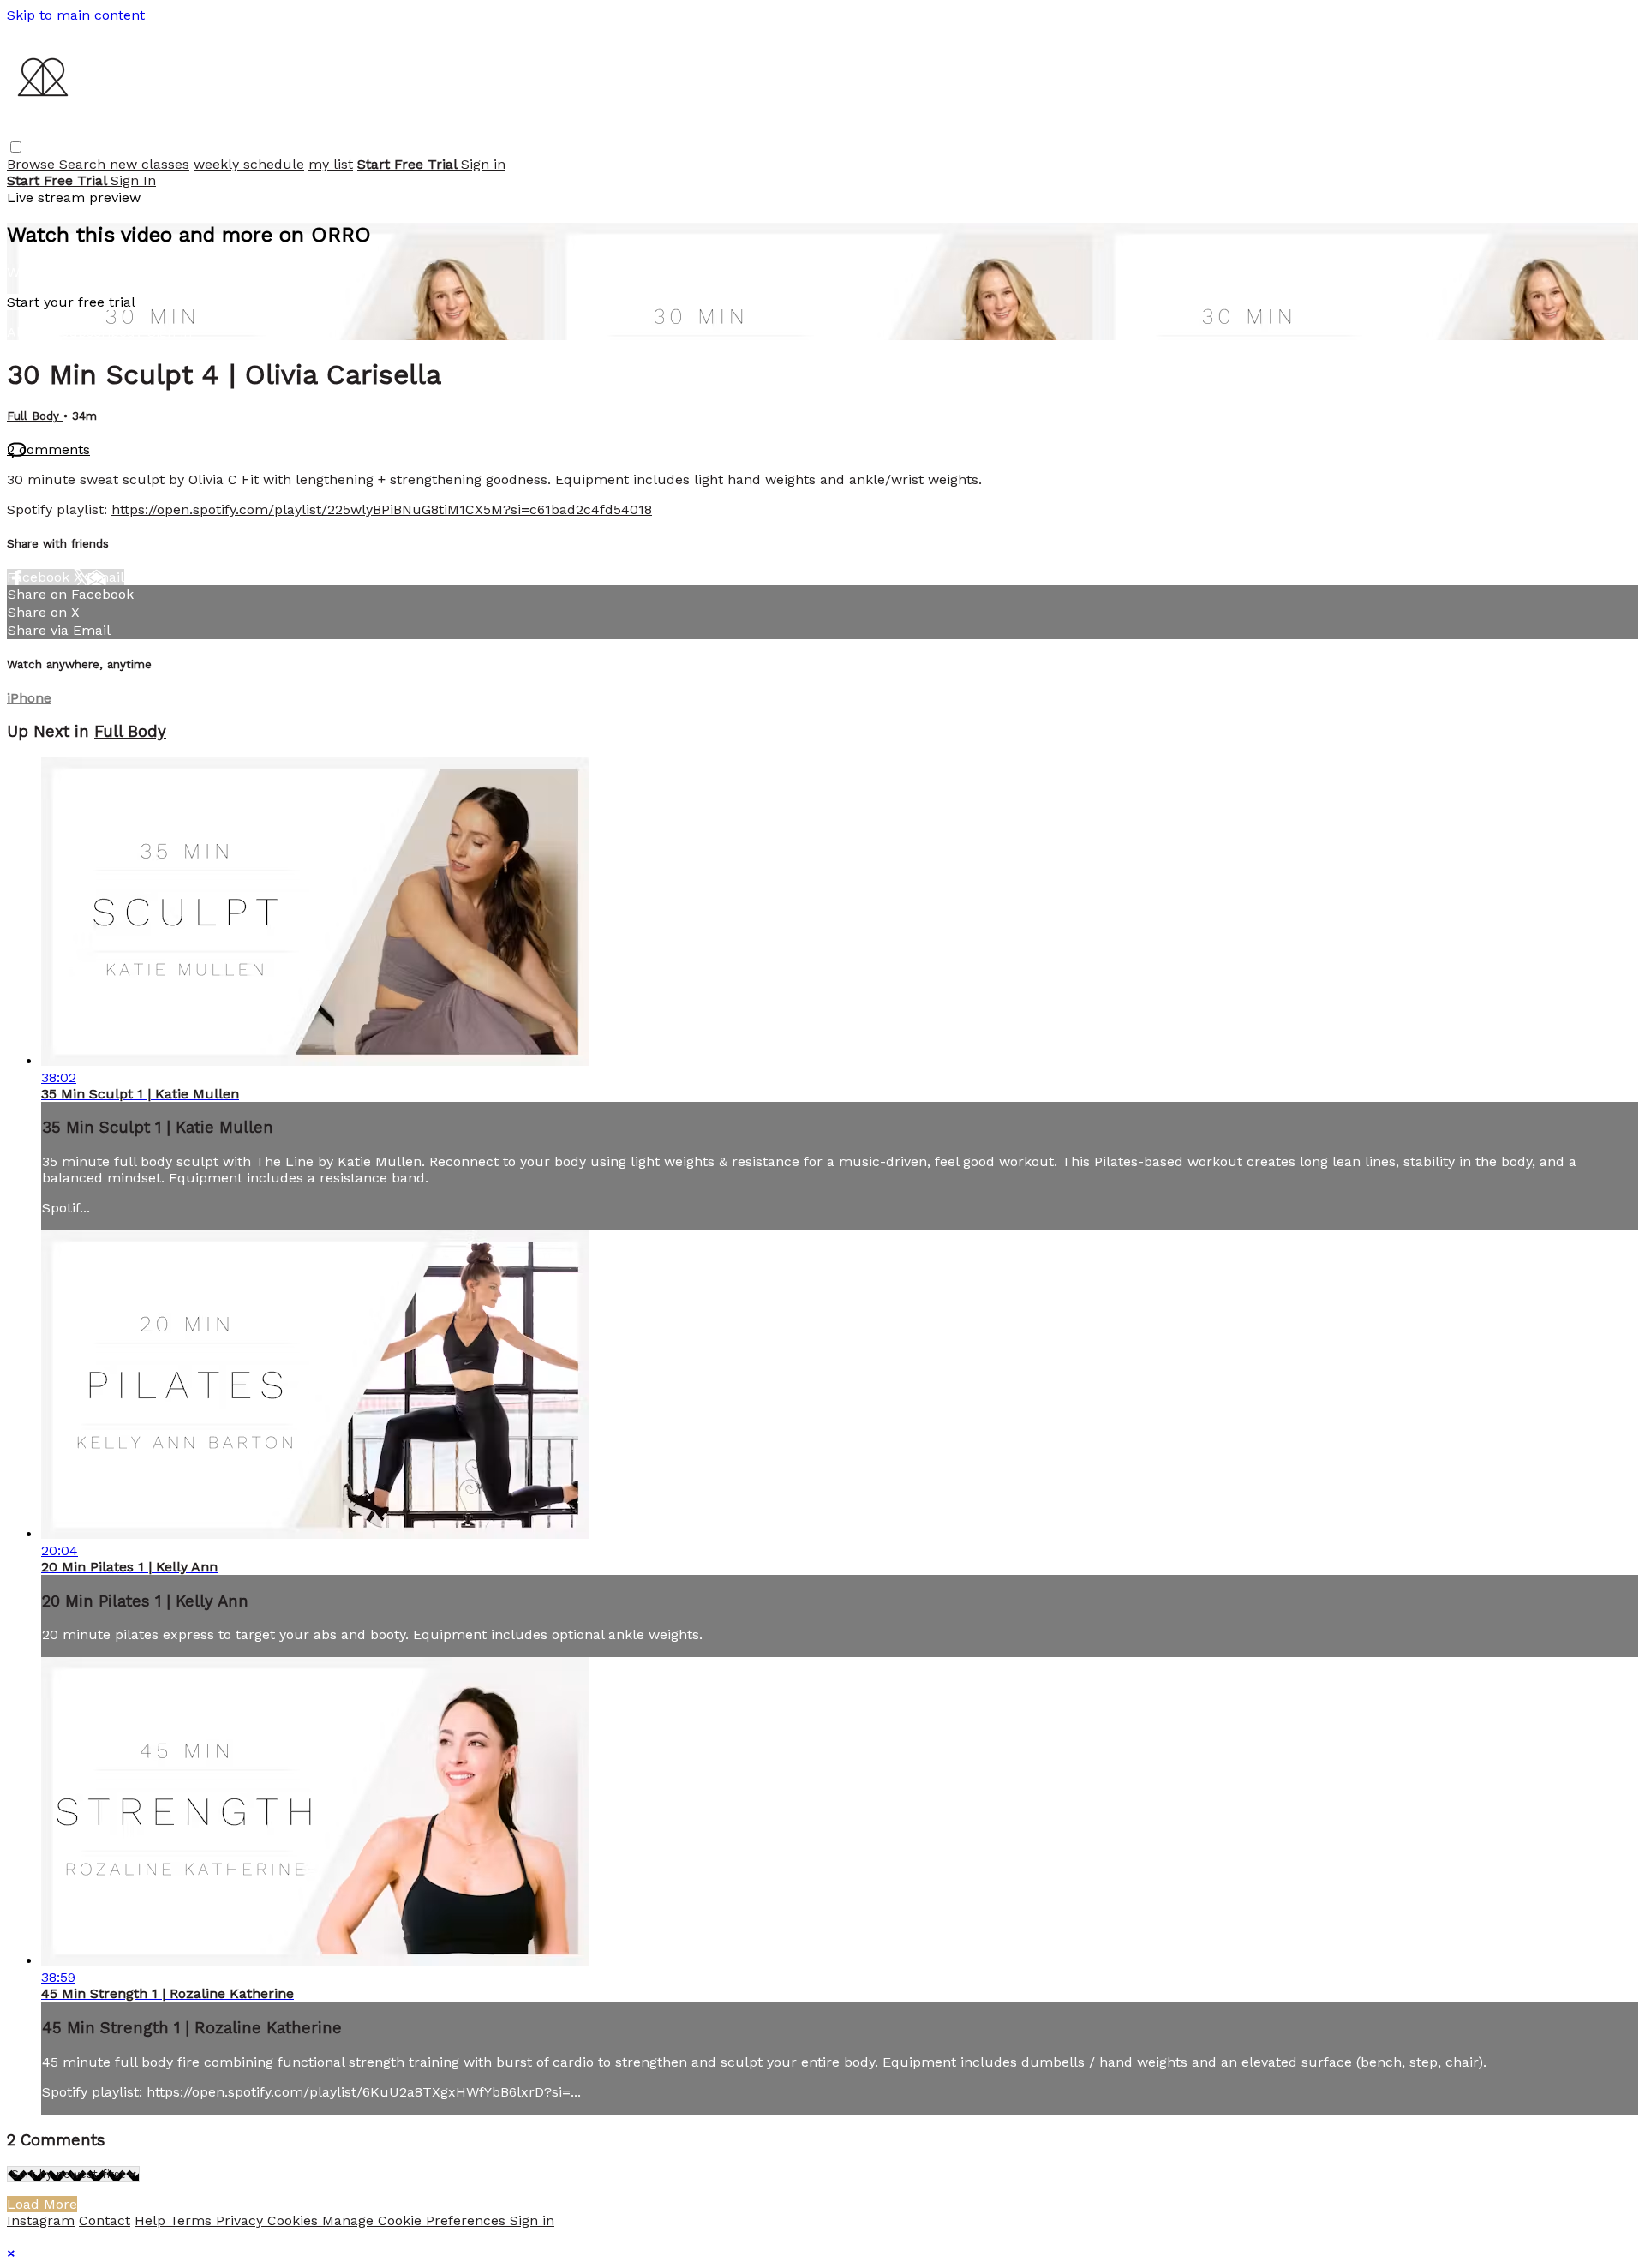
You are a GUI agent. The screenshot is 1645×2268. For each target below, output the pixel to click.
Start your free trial (71, 302)
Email (105, 577)
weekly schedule (249, 164)
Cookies (295, 2220)
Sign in (483, 164)
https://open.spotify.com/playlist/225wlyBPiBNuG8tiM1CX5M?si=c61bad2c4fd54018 (382, 509)
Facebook (40, 577)
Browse (33, 164)
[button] (16, 147)
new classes (150, 164)
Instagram (41, 2220)
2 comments (48, 449)
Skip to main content (76, 15)
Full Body (35, 416)
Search (84, 164)
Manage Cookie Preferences (416, 2220)
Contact (105, 2220)
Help (152, 2220)
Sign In (133, 180)
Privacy (242, 2220)
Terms (193, 2220)
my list (331, 164)
